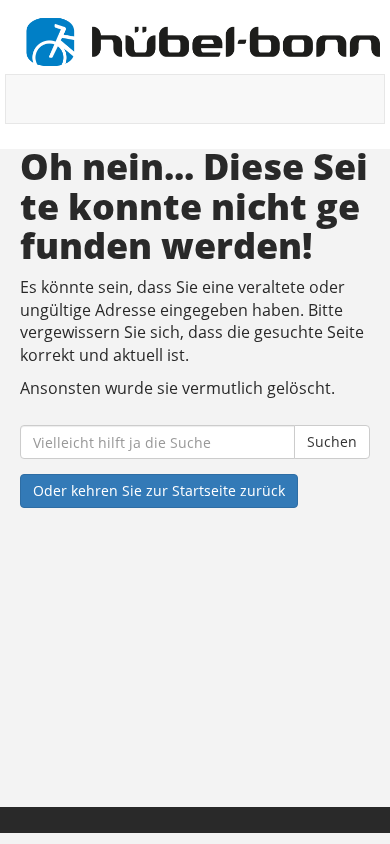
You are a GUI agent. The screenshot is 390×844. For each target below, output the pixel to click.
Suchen (332, 441)
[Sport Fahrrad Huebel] (202, 42)
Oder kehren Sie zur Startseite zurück (159, 490)
